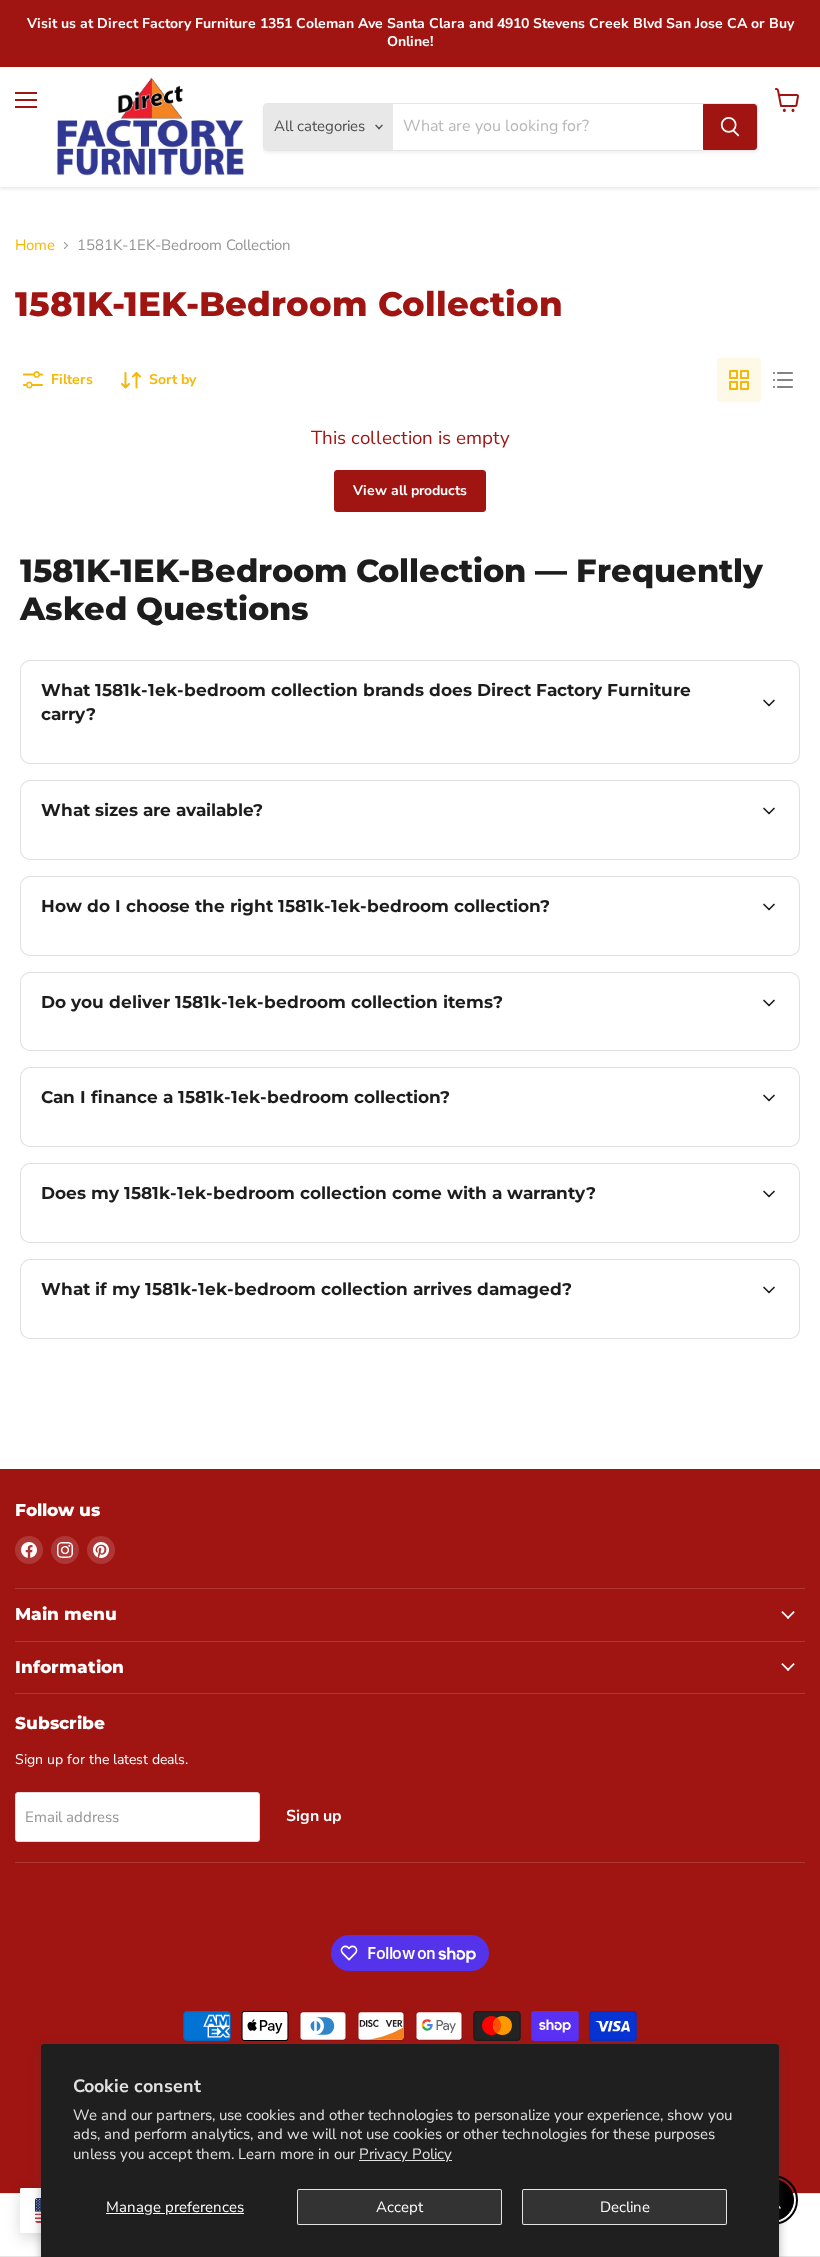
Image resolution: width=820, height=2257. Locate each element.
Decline (625, 2207)
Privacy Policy (405, 2154)
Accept (399, 2207)
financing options (191, 1144)
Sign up (314, 1816)
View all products (410, 490)
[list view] (783, 380)
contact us (655, 857)
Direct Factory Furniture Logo (150, 127)
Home (35, 245)
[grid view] (739, 380)
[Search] (730, 127)
